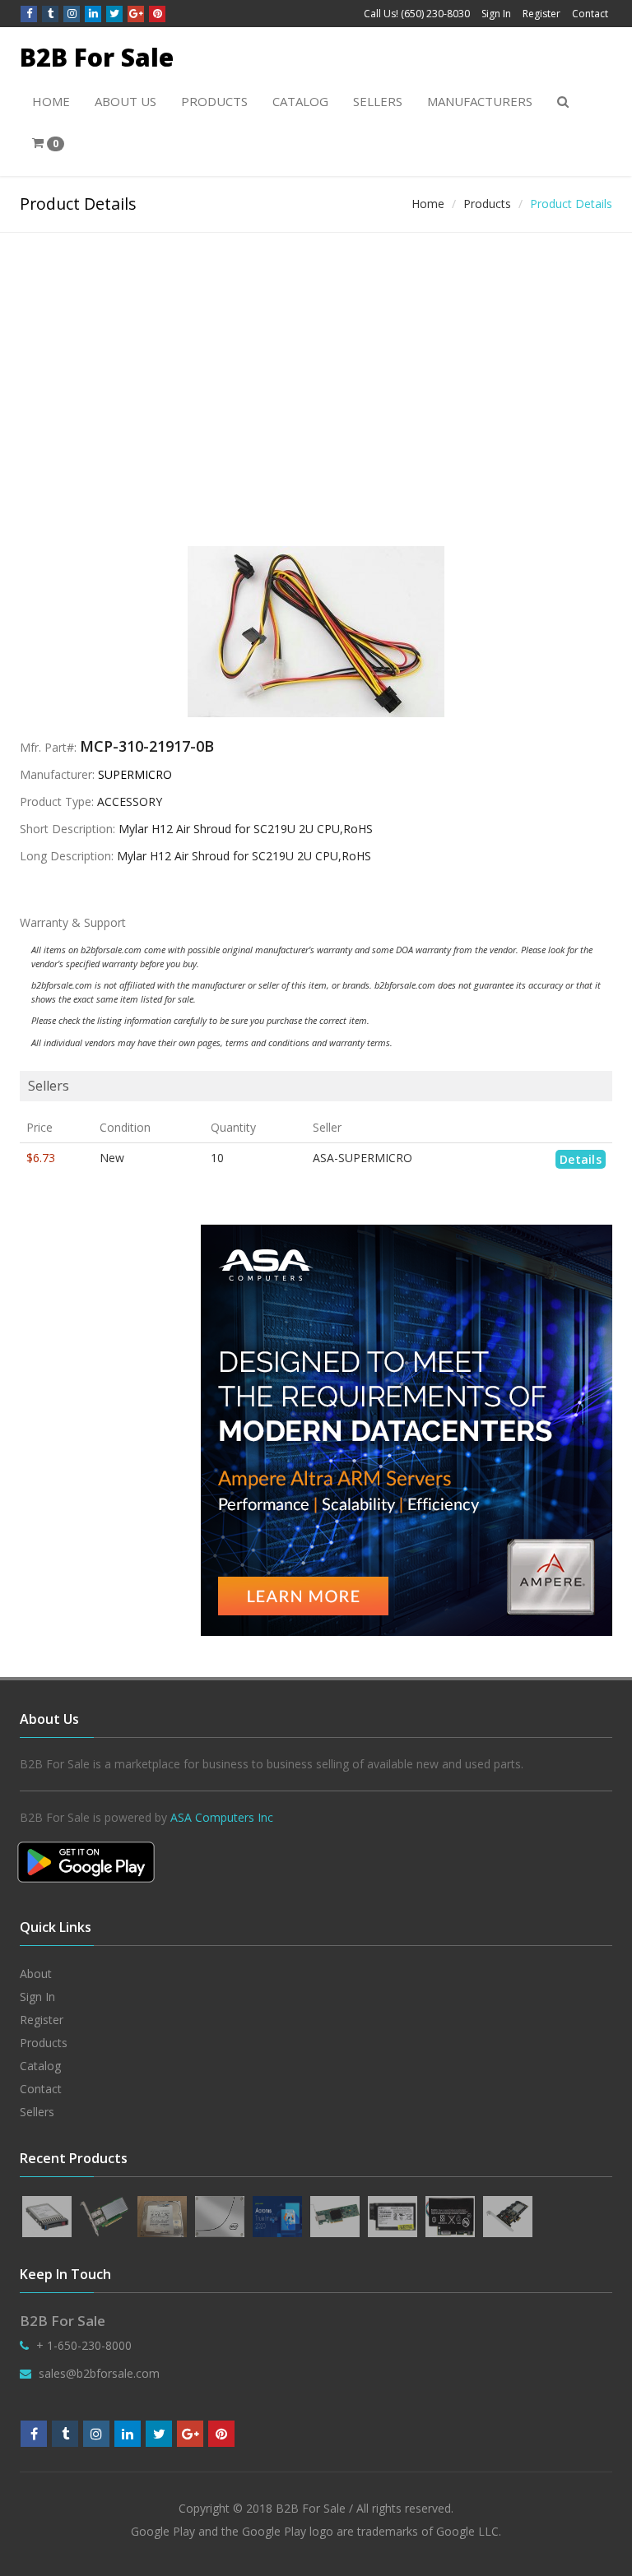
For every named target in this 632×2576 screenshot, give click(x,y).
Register (541, 14)
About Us (125, 101)
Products (214, 101)
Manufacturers (480, 101)
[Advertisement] (316, 356)
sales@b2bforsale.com (99, 2373)
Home (51, 101)
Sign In (496, 14)
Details (581, 1159)
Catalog (300, 101)
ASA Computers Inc (222, 1817)
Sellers (378, 101)
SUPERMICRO (135, 774)
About (36, 1974)
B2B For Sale (97, 57)
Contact (590, 14)
